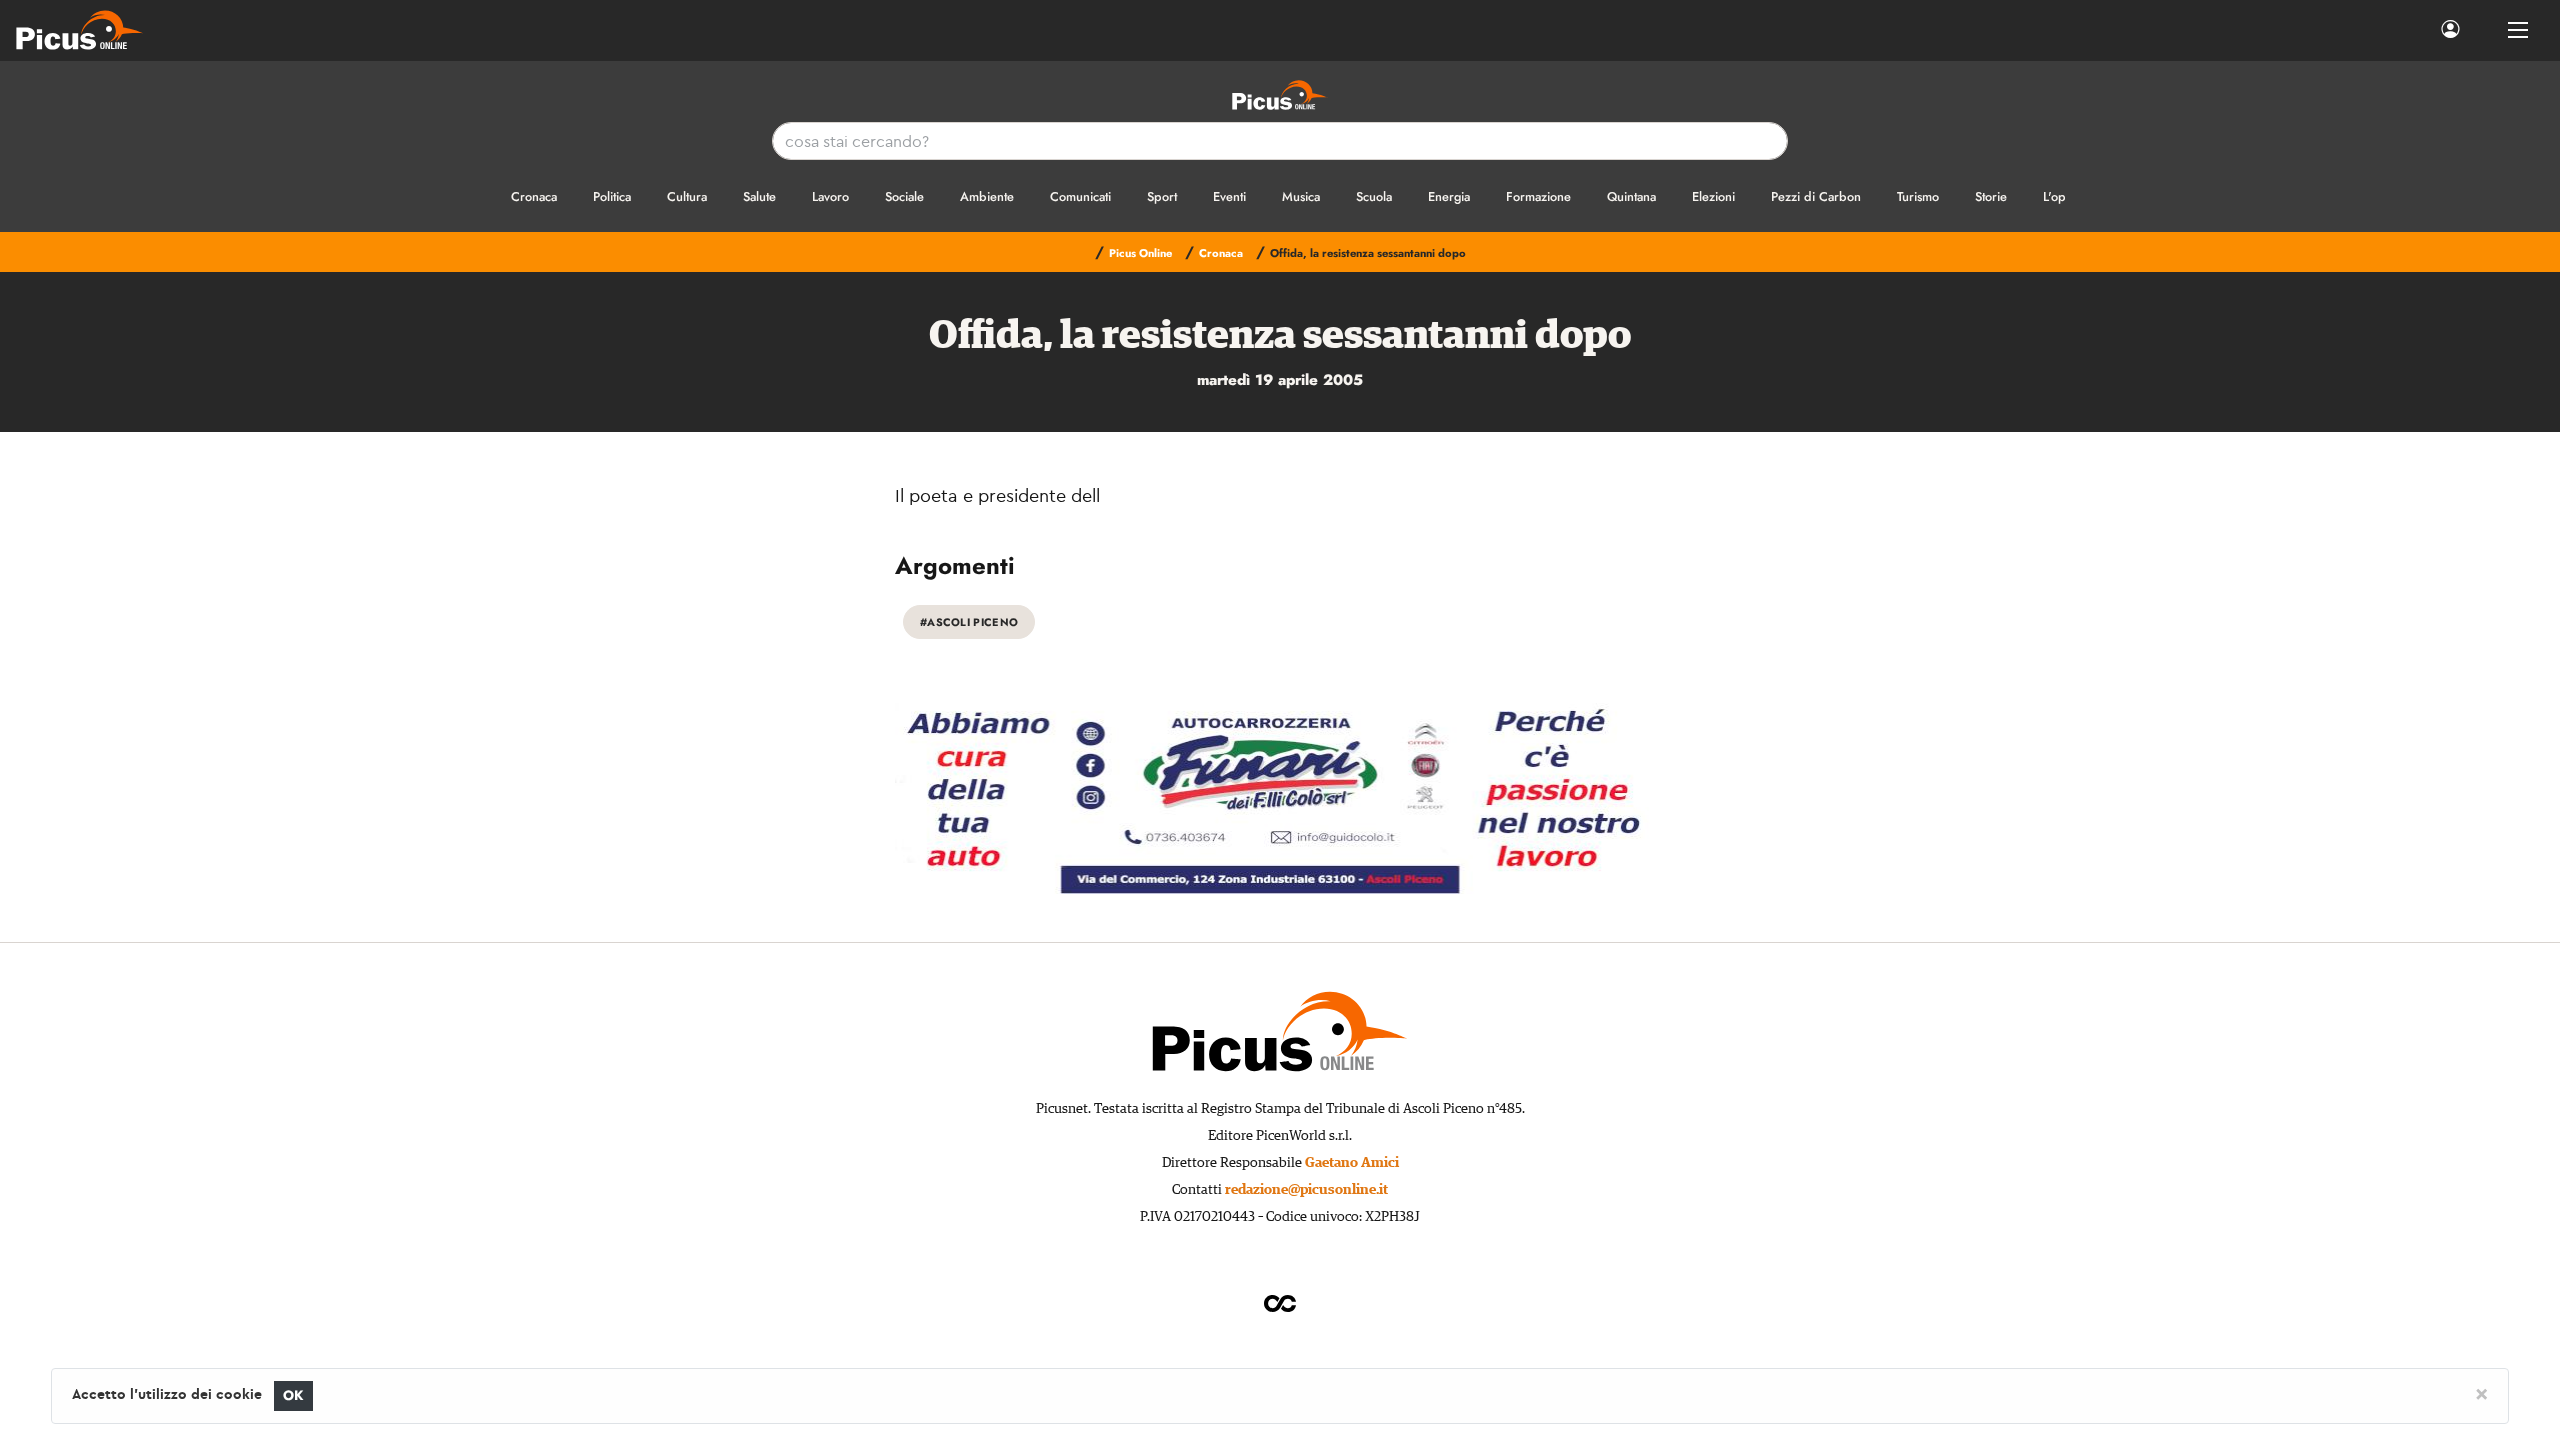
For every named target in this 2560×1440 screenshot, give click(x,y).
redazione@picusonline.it (1306, 1190)
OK (293, 1395)
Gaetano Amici (1352, 1163)
